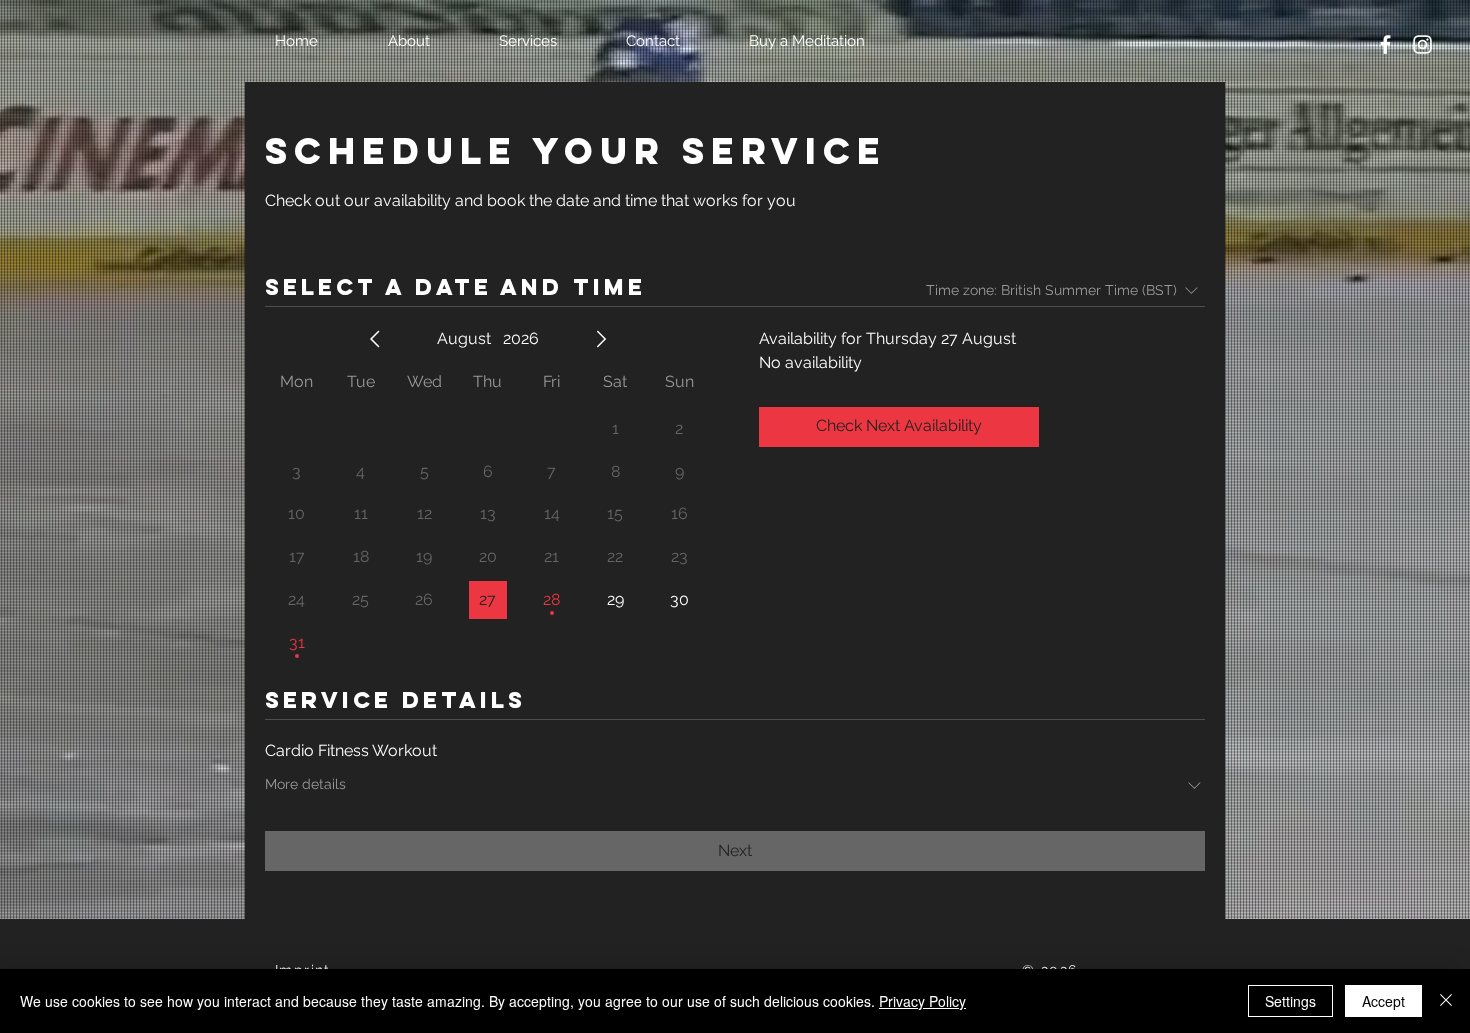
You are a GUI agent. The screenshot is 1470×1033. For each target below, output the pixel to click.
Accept (1383, 1001)
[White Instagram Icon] (1422, 44)
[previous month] (375, 339)
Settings (1290, 1001)
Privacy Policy (922, 1001)
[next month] (601, 339)
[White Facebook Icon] (1385, 44)
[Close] (1446, 1001)
